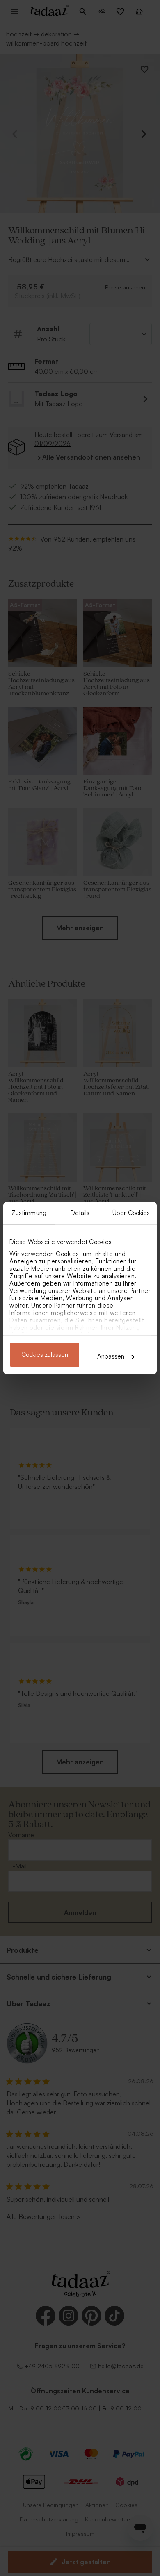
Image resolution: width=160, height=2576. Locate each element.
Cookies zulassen (45, 1355)
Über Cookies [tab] (131, 1213)
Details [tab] (80, 1213)
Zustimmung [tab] (29, 1213)
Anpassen (111, 1356)
